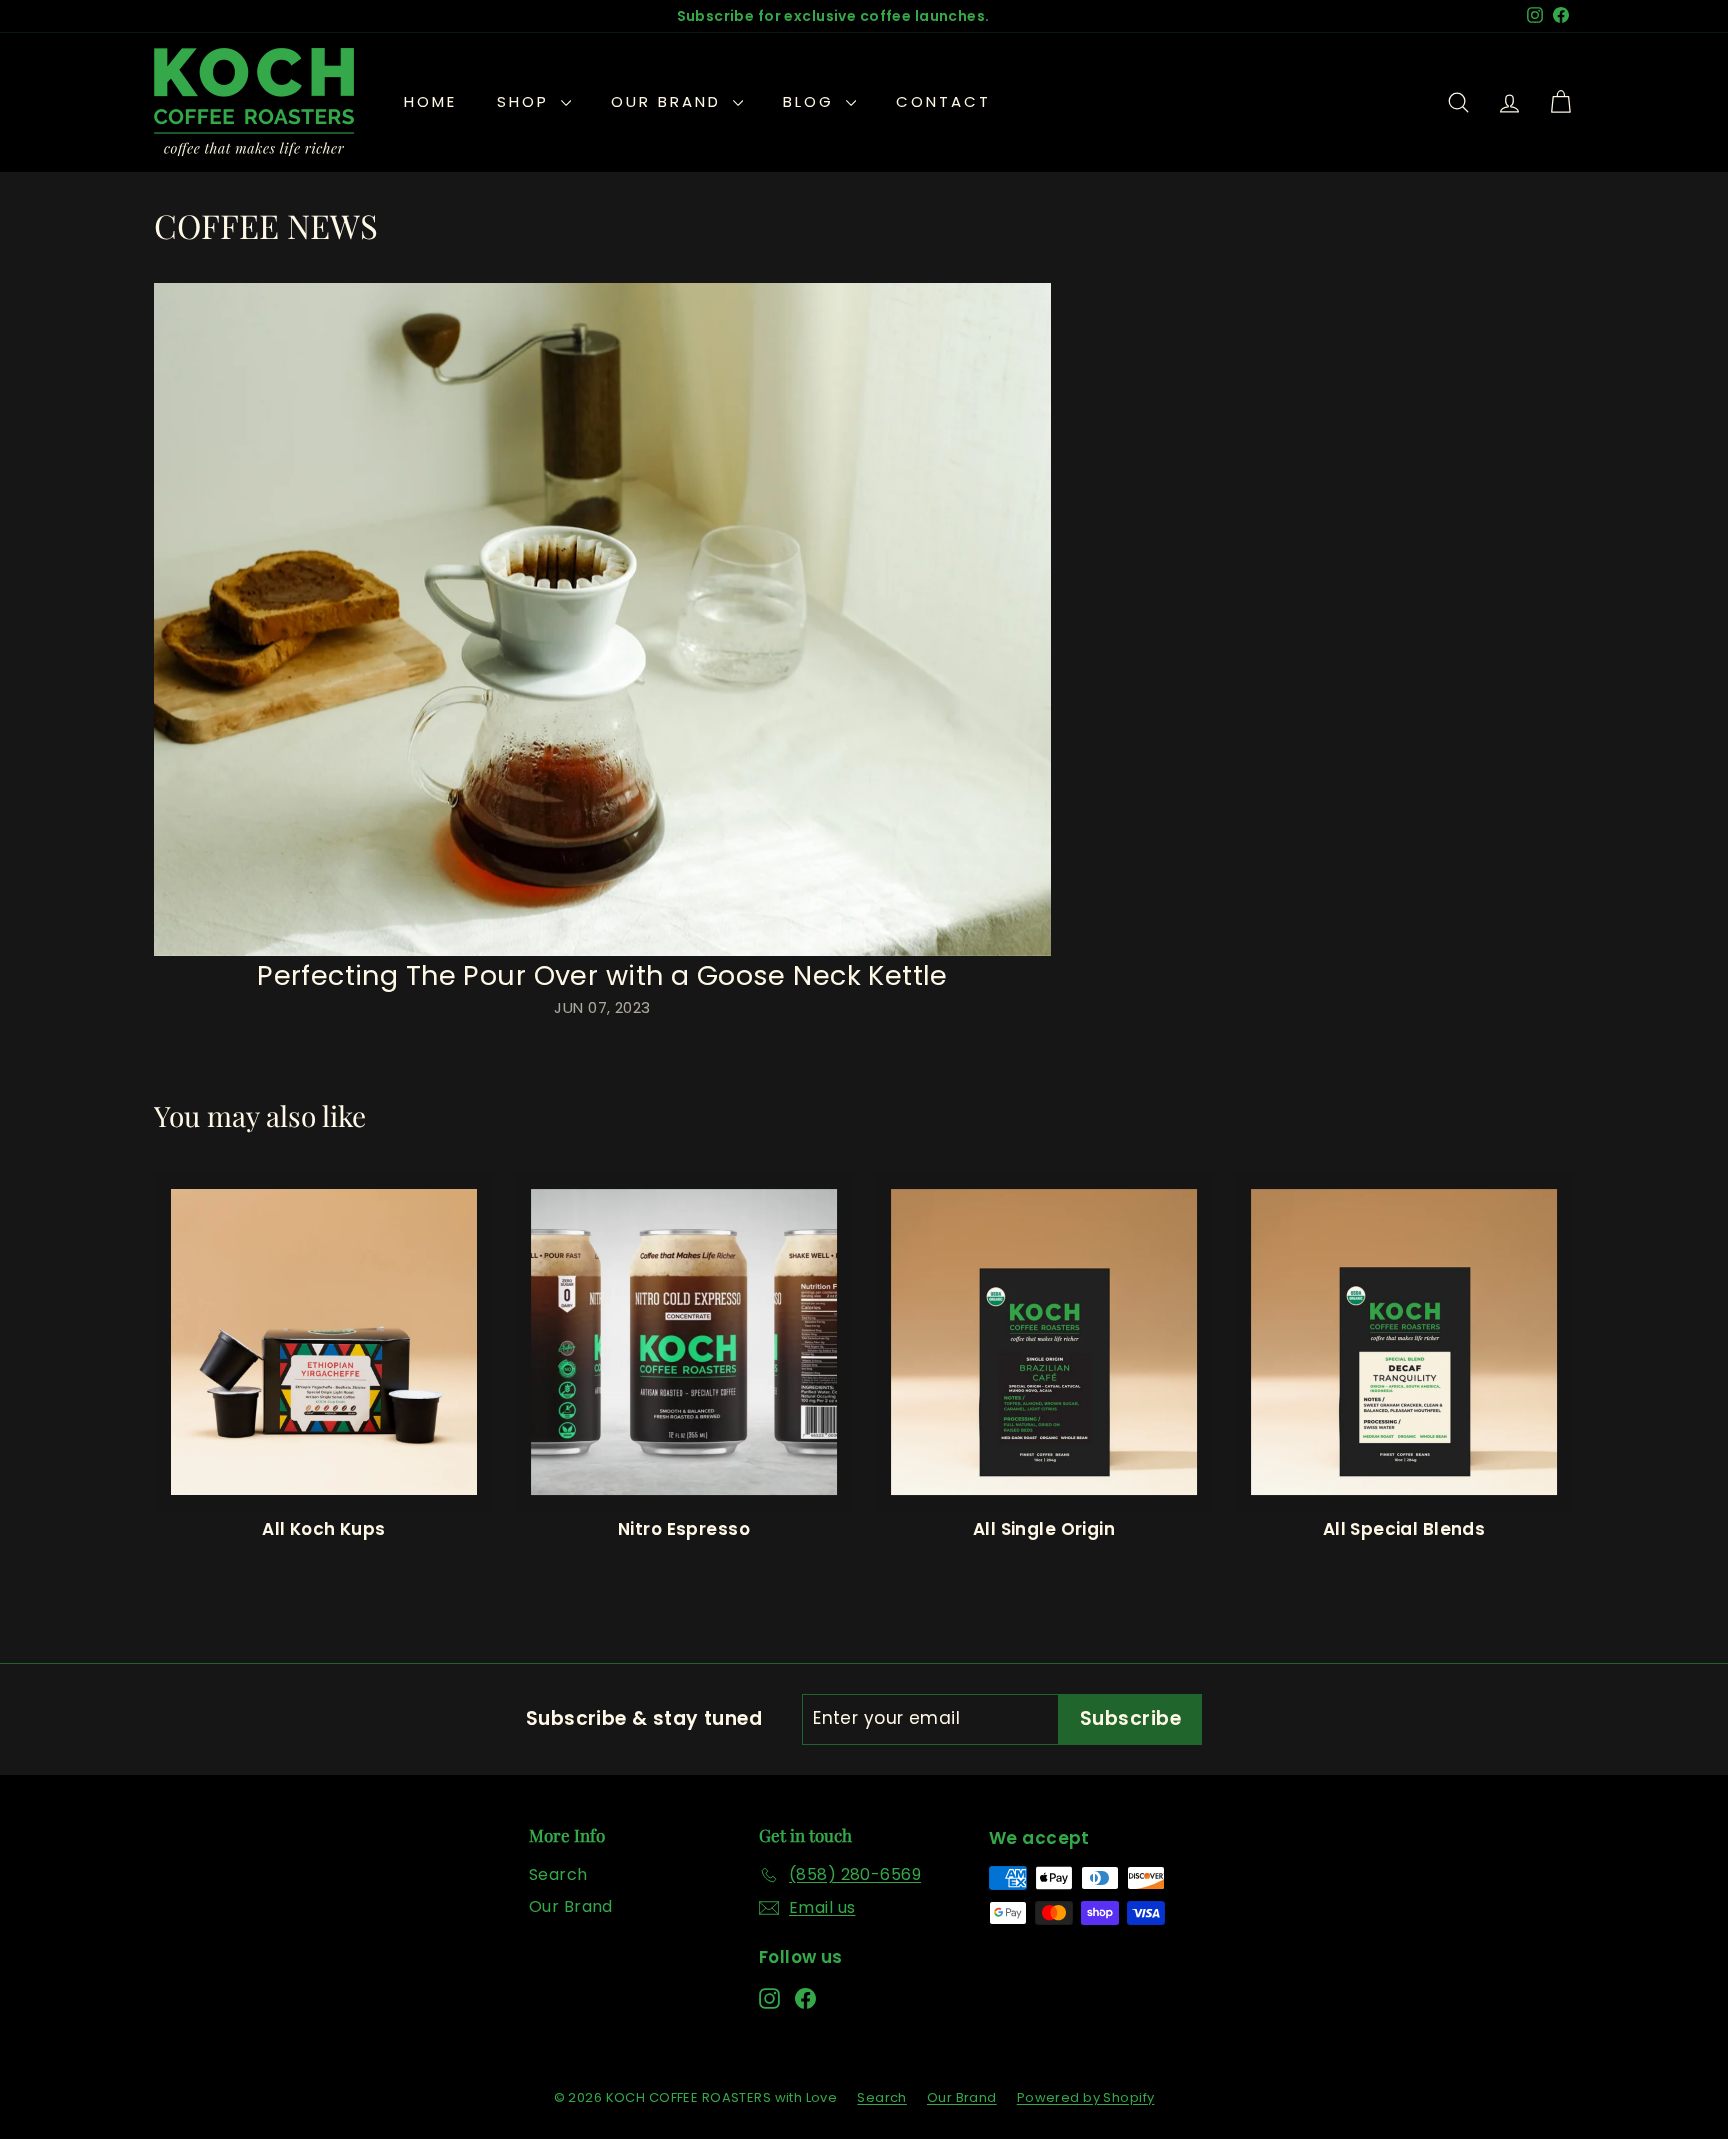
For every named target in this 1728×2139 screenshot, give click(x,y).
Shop (526, 101)
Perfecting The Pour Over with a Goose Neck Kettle (602, 975)
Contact (943, 101)
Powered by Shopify (1086, 2097)
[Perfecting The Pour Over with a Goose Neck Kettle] (602, 619)
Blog (812, 101)
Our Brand (669, 101)
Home (430, 101)
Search (558, 1874)
